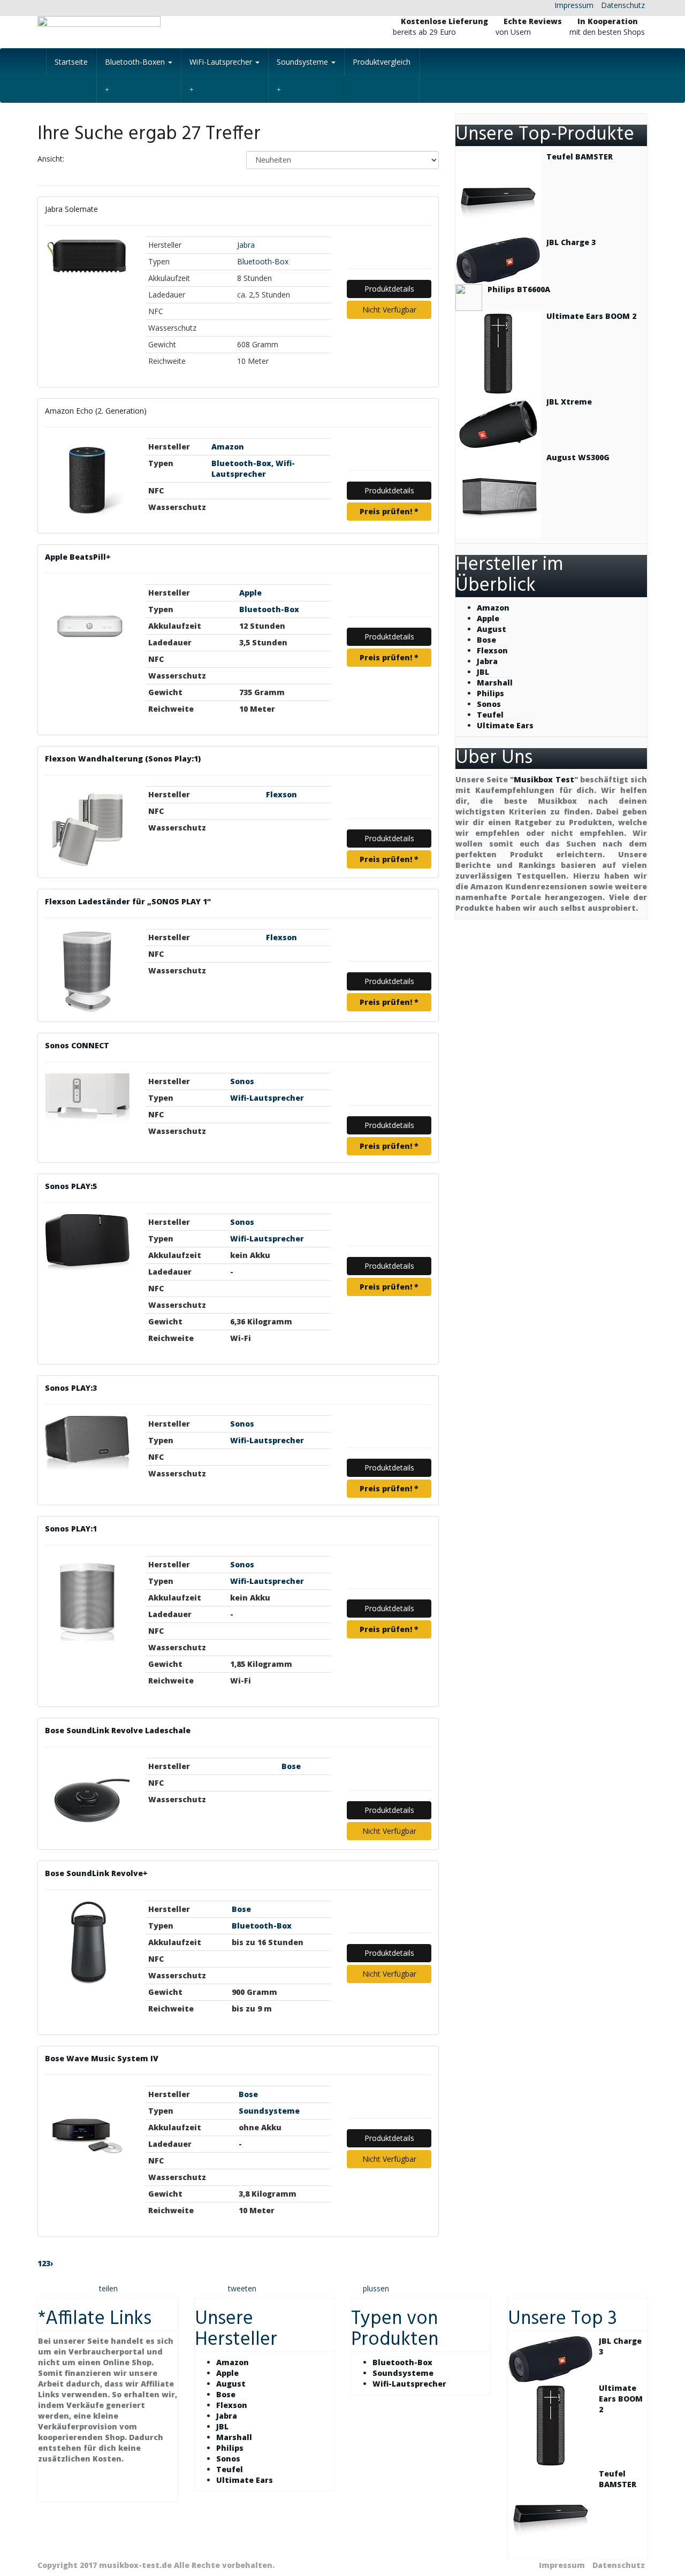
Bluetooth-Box (263, 261)
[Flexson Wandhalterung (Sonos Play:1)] (87, 828)
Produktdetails (389, 289)
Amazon (228, 447)
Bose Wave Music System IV (102, 2058)
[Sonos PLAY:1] (87, 1598)
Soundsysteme (303, 62)
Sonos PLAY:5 (71, 1186)
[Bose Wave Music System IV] (87, 2128)
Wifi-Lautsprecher (253, 468)
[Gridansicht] (82, 160)
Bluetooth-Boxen (136, 62)
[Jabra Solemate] (87, 256)
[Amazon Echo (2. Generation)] (87, 481)
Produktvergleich (382, 62)
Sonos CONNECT (77, 1045)
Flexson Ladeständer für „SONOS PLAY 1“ (128, 901)
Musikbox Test (544, 779)
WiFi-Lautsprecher (222, 62)
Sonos (242, 1081)
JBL (483, 672)
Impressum (574, 5)
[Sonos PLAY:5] (87, 1243)
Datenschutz (623, 5)
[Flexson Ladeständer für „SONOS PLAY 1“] (87, 972)
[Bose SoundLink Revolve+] (87, 1943)
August (492, 629)
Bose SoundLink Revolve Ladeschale (118, 1730)
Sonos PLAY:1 (71, 1529)
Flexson (281, 794)
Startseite (71, 62)
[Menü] (134, 32)
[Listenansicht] (109, 160)
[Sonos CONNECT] (87, 1099)
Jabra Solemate (71, 209)
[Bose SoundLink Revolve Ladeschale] (87, 1800)
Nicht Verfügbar (389, 310)
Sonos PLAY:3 (71, 1388)
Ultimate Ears (505, 725)
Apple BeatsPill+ (78, 557)
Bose (291, 1766)
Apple (250, 593)
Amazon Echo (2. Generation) (96, 411)
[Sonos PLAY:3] (87, 1443)
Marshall (495, 683)
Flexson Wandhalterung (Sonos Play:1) (123, 759)
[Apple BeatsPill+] (87, 627)
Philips (490, 693)
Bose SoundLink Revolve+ (96, 1873)
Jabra (246, 245)
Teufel (490, 715)
